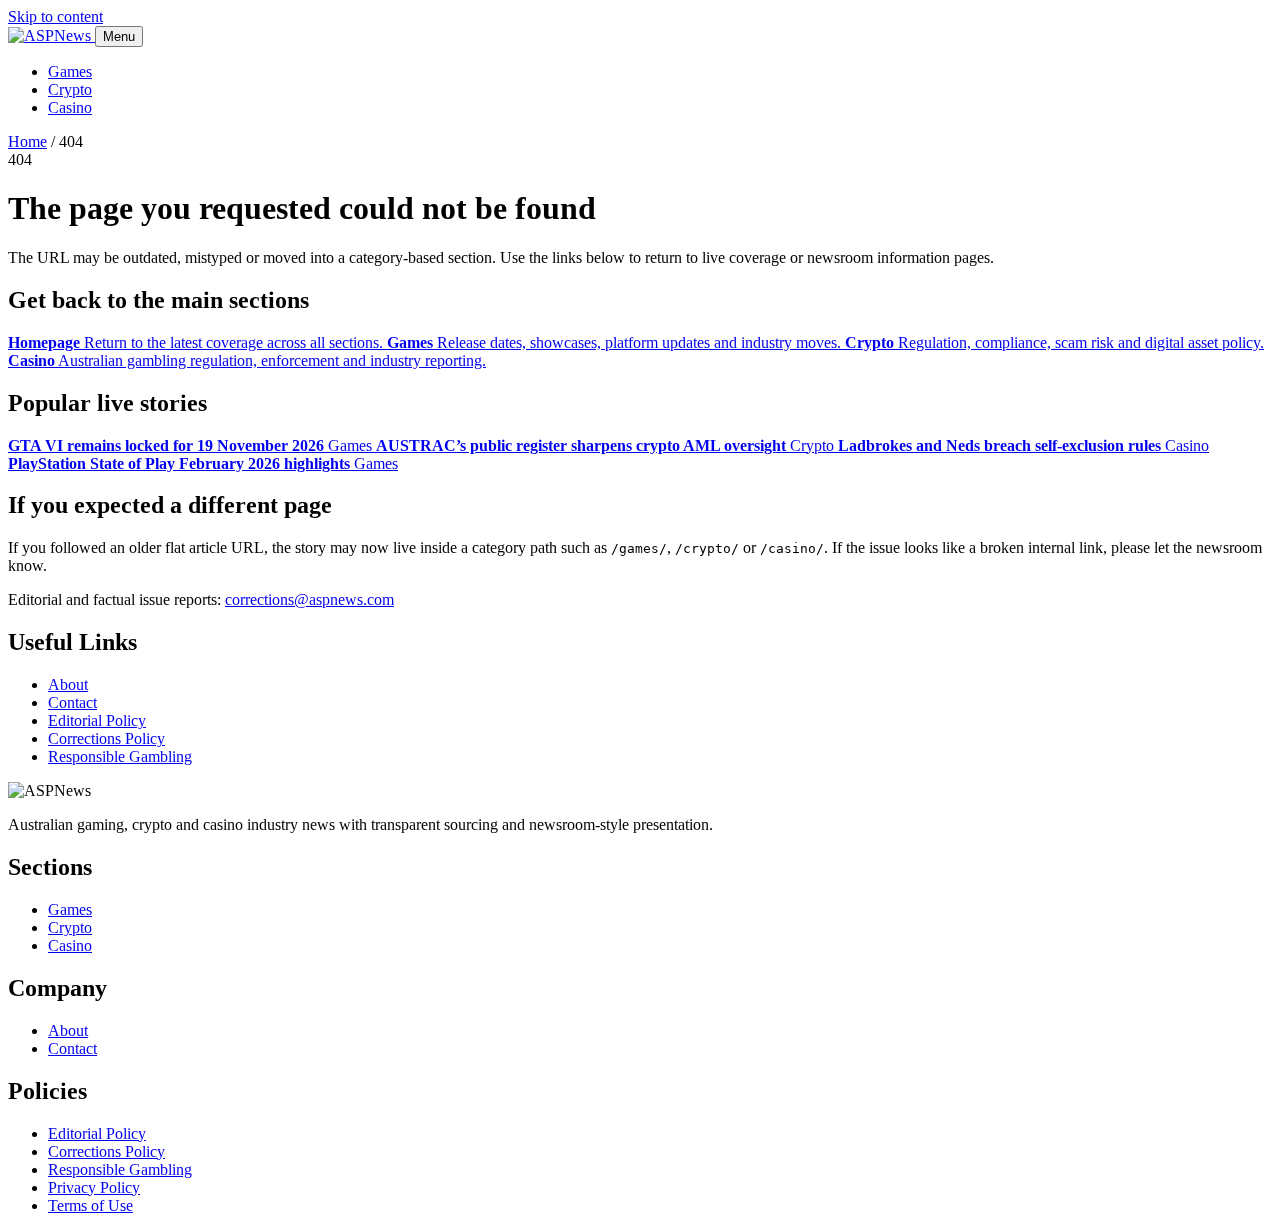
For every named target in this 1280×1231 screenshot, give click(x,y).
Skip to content (55, 16)
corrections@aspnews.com (309, 599)
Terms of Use (90, 1205)
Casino (70, 107)
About (68, 684)
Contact (72, 702)
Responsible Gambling (120, 756)
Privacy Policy (94, 1187)
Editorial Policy (97, 720)
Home (27, 141)
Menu (119, 36)
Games (70, 71)
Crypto (70, 89)
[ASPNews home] (51, 35)
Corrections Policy (106, 738)
